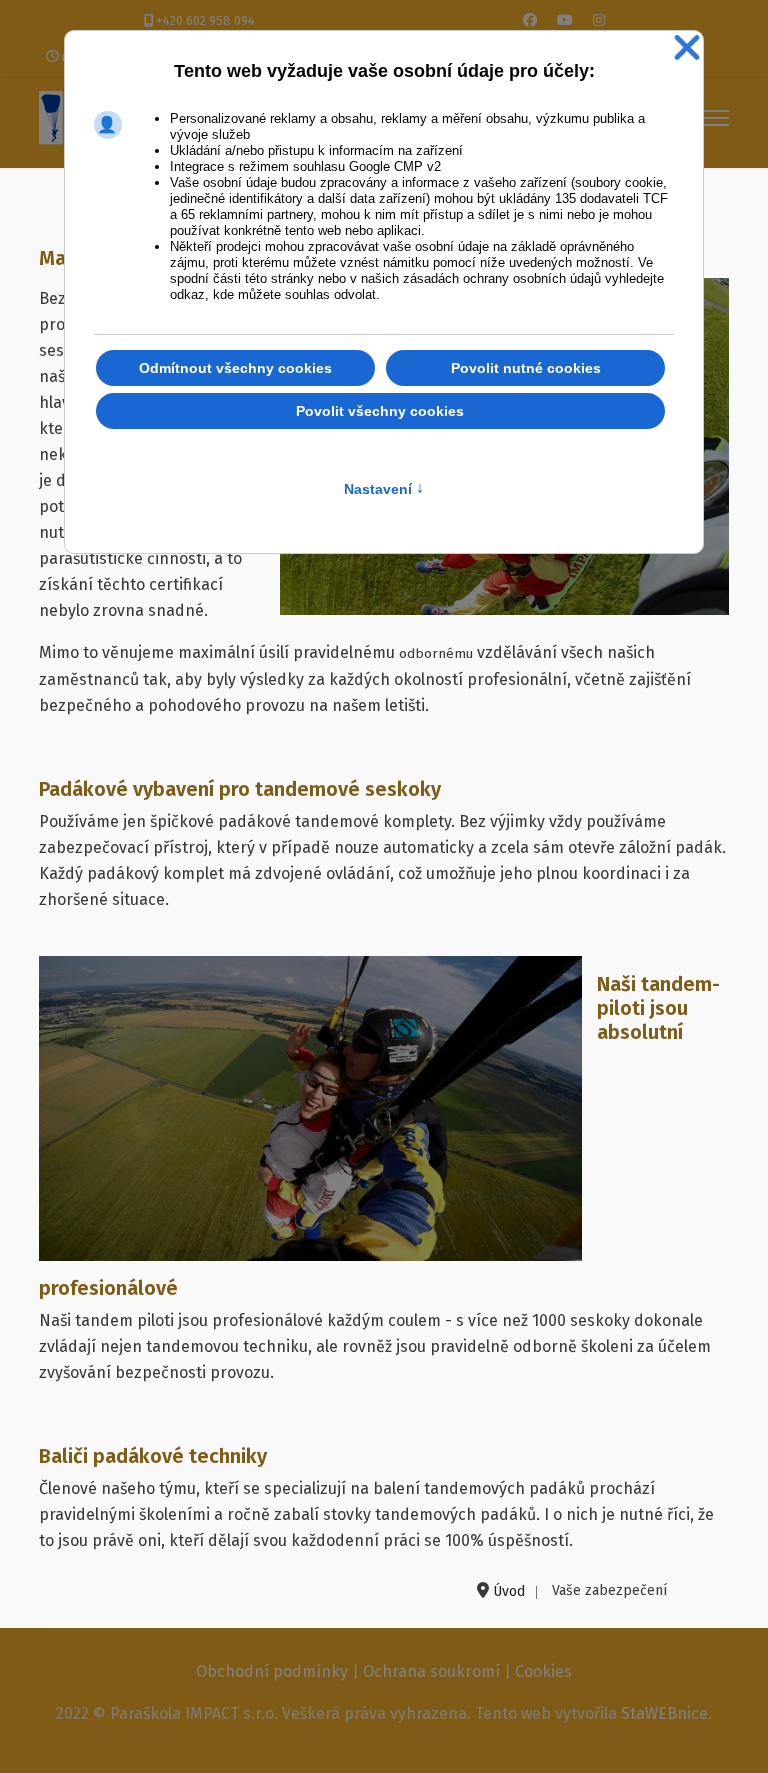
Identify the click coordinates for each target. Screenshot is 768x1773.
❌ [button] (687, 48)
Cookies (543, 1671)
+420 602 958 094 (205, 20)
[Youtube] (565, 20)
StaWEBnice (664, 1713)
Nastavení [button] (384, 489)
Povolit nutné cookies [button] (526, 368)
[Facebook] (530, 20)
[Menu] (716, 118)
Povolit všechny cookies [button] (380, 411)
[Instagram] (599, 20)
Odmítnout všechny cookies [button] (235, 368)
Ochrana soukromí (431, 1671)
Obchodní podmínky (272, 1671)
